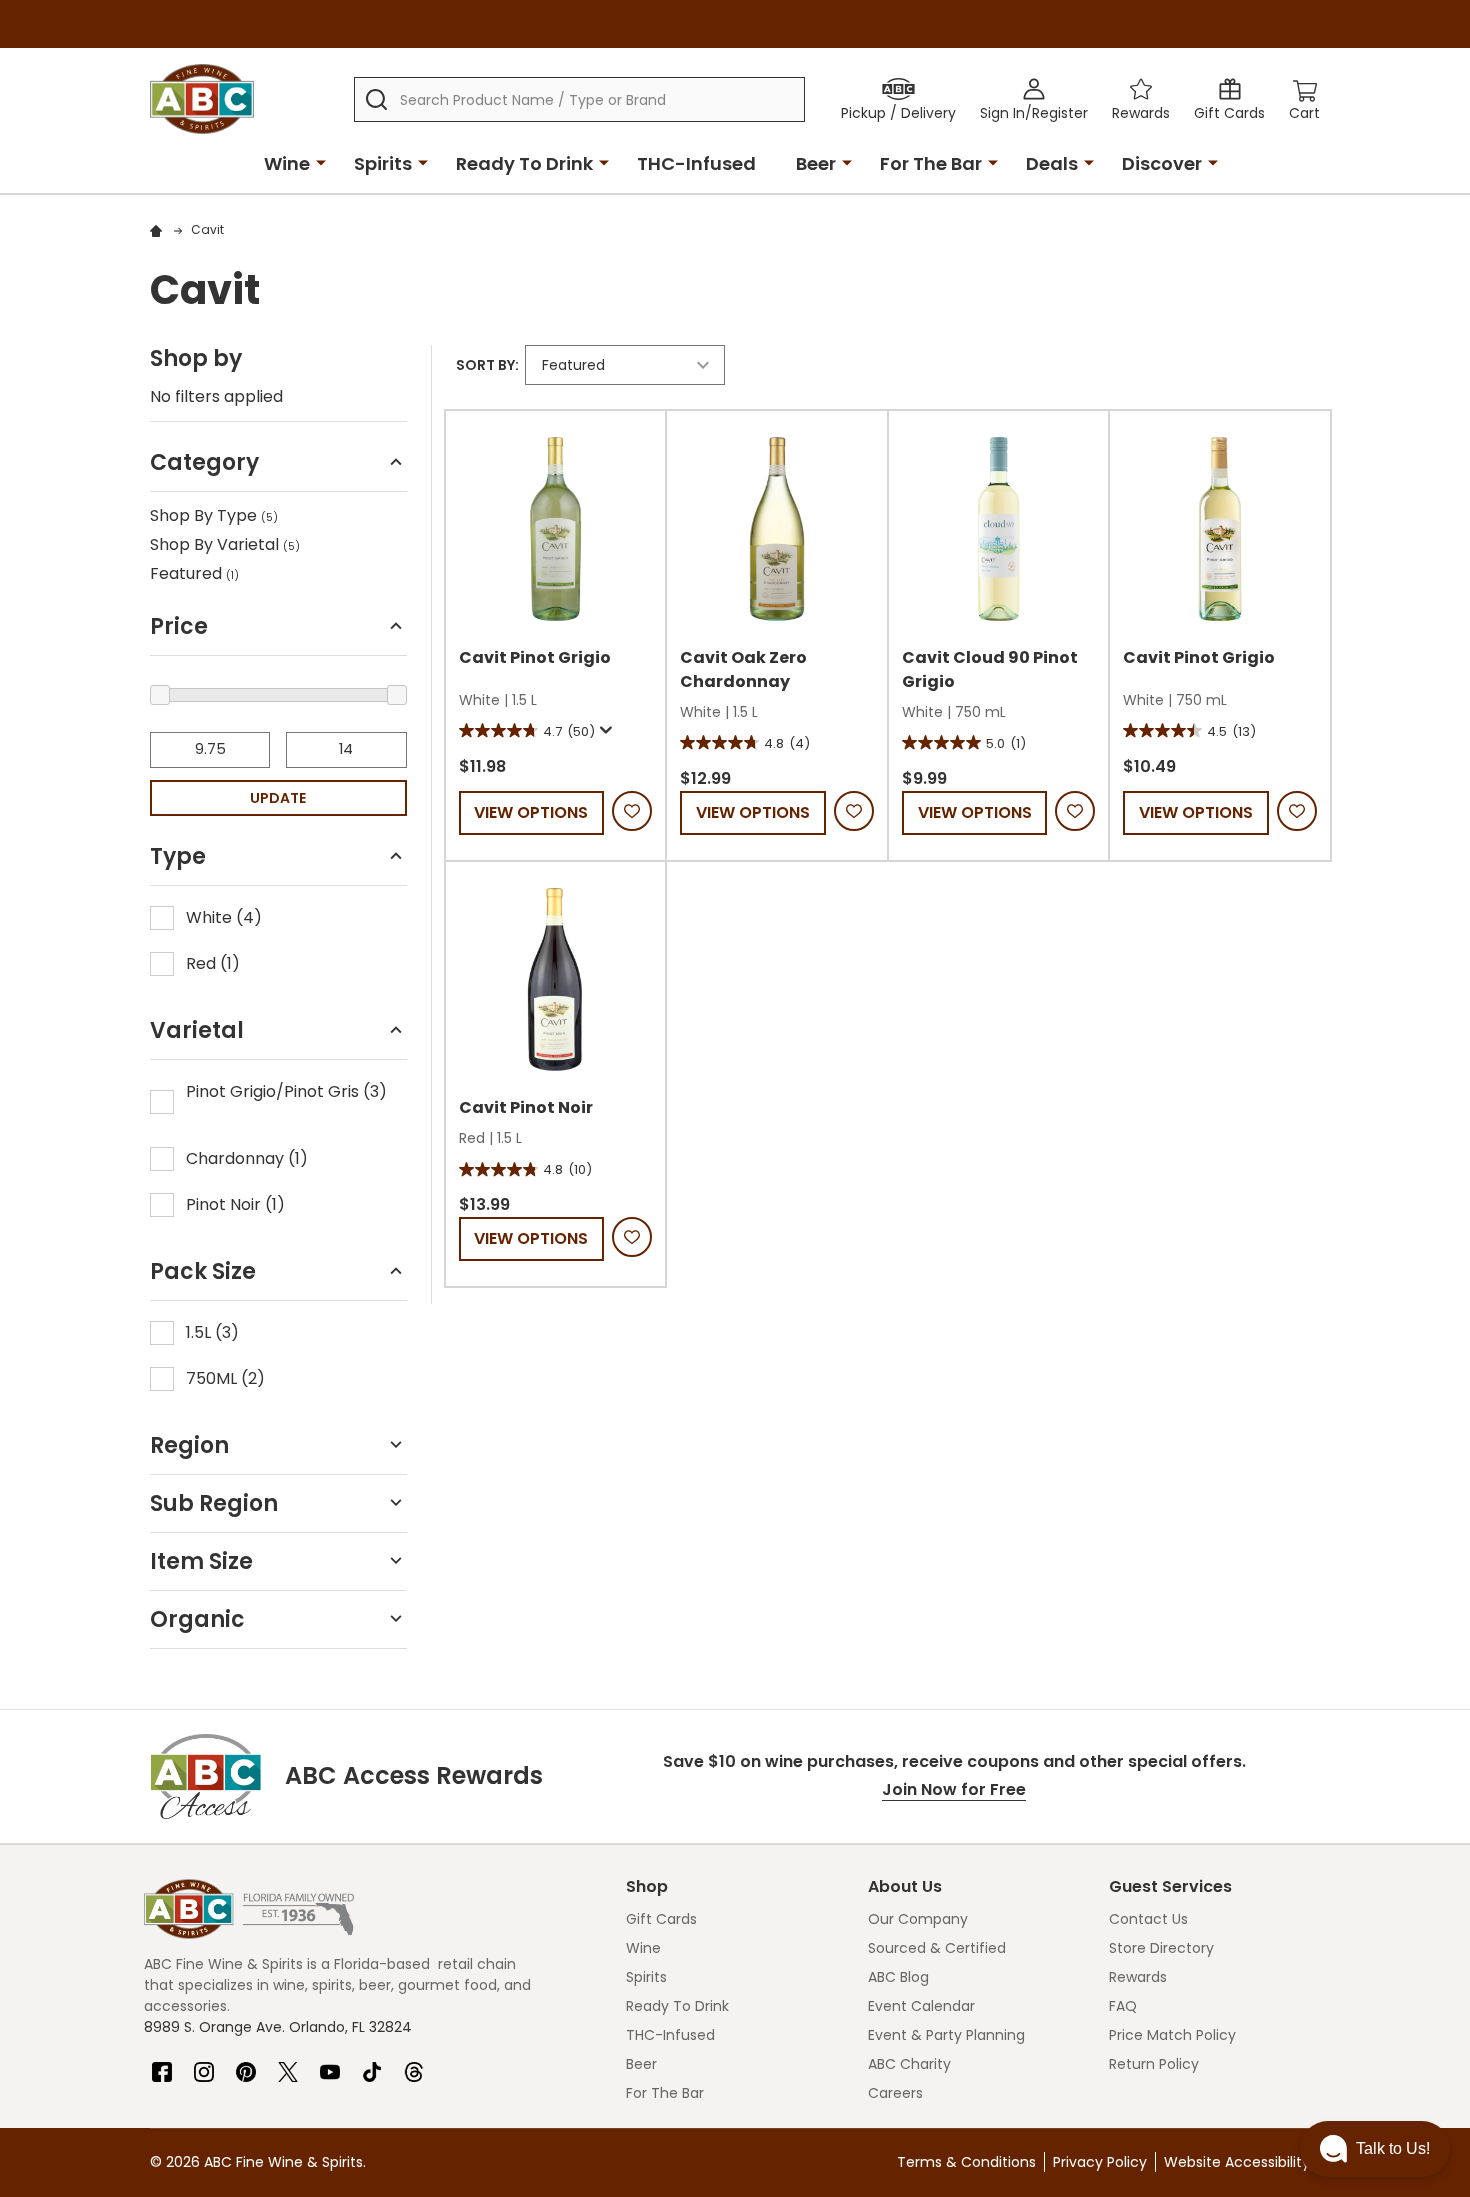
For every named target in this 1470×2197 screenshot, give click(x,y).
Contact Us (1148, 1919)
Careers (895, 2093)
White (224, 917)
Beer (816, 163)
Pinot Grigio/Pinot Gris (286, 1091)
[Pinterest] (246, 2064)
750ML (225, 1378)
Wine (287, 163)
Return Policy (1154, 2064)
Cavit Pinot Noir (526, 1107)
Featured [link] (194, 573)
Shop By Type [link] (214, 515)
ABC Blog (898, 1977)
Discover (1162, 163)
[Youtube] (330, 2064)
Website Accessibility (1237, 2162)
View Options (531, 812)
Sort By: (487, 365)
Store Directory (1161, 1948)
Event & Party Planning (946, 2035)
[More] (321, 162)
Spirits (383, 163)
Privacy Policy (1100, 2162)
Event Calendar (921, 2006)
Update (278, 798)
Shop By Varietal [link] (225, 544)
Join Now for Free (954, 1789)
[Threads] (414, 2064)
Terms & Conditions (966, 2162)
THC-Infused (696, 163)
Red (213, 963)
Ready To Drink (524, 163)
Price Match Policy (1172, 2035)
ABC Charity (909, 2064)
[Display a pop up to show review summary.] (604, 731)
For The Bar (931, 163)
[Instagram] (204, 2064)
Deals (1052, 163)
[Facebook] (162, 2064)
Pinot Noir (235, 1204)
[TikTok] (372, 2064)
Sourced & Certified (937, 1948)
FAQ (1123, 2006)
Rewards (1138, 1977)
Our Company (918, 1919)
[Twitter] (288, 2064)
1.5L (212, 1332)
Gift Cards (661, 1919)
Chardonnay (247, 1158)
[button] (278, 469)
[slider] (160, 695)
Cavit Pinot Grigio (535, 657)
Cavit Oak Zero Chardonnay (743, 669)
